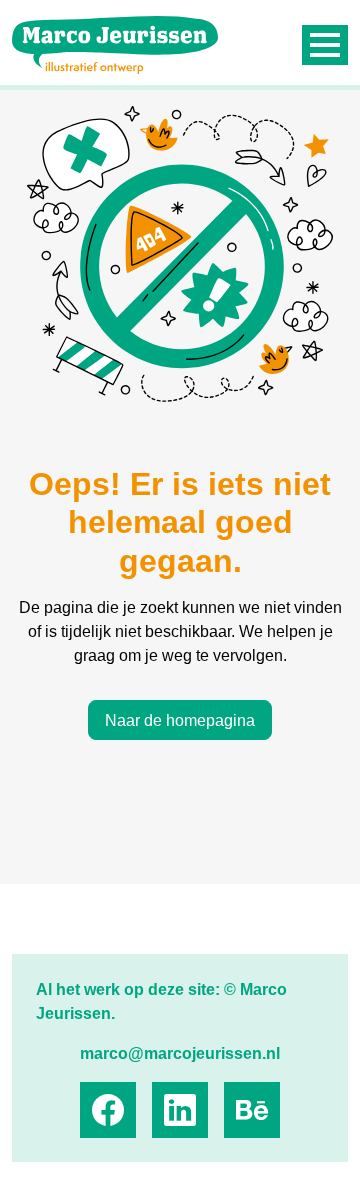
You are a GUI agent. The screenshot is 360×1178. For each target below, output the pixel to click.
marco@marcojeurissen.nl (180, 1053)
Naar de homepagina (180, 720)
